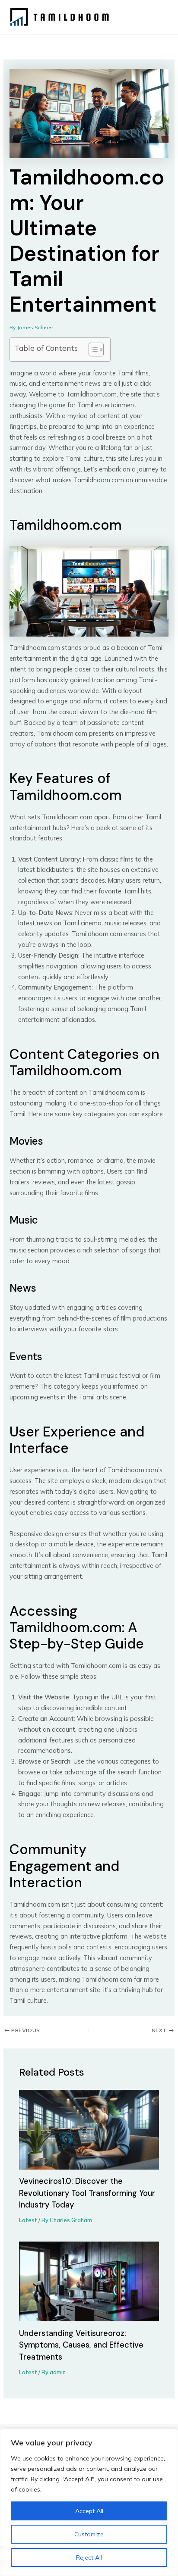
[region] (89, 2502)
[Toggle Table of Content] (92, 350)
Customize (89, 2534)
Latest (28, 2220)
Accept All (89, 2511)
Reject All (89, 2557)
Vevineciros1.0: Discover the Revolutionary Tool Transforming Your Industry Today (87, 2193)
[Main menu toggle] (158, 17)
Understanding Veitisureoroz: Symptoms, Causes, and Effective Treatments (81, 2345)
